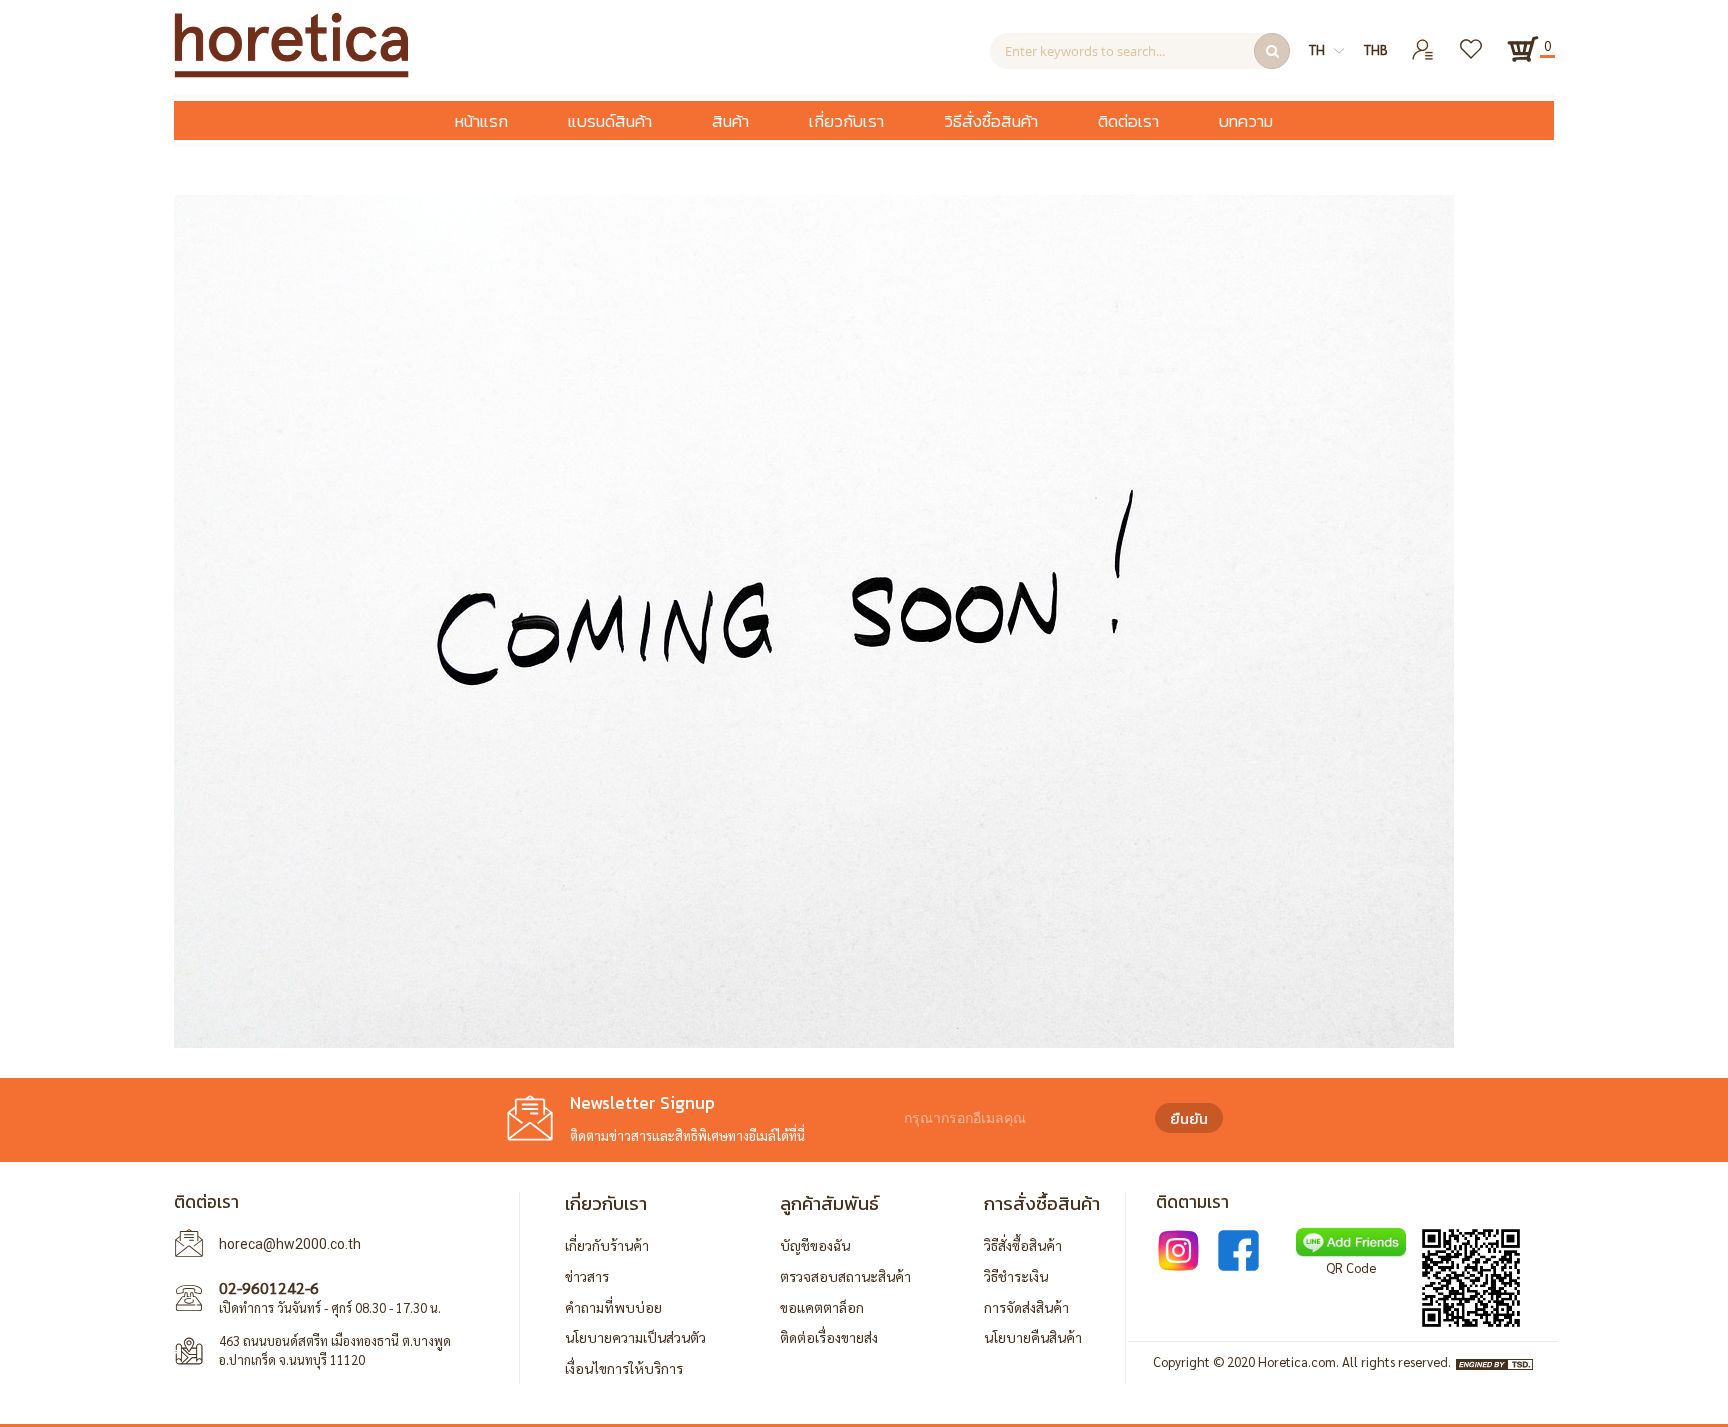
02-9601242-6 (269, 1287)
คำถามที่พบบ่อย (613, 1307)
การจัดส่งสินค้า (1026, 1307)
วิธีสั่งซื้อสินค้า (1023, 1245)
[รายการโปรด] (1472, 41)
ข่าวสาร (587, 1276)
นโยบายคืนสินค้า (1033, 1337)
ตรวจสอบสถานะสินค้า (845, 1276)
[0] (1523, 49)
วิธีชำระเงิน (1016, 1276)
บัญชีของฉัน (815, 1245)
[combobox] (1140, 51)
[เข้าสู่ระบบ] (1423, 41)
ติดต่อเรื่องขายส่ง (829, 1337)
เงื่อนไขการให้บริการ (624, 1368)
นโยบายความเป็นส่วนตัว (635, 1337)
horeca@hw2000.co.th (290, 1244)
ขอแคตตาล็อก (822, 1307)
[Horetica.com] (291, 72)
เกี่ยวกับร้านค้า (607, 1245)
